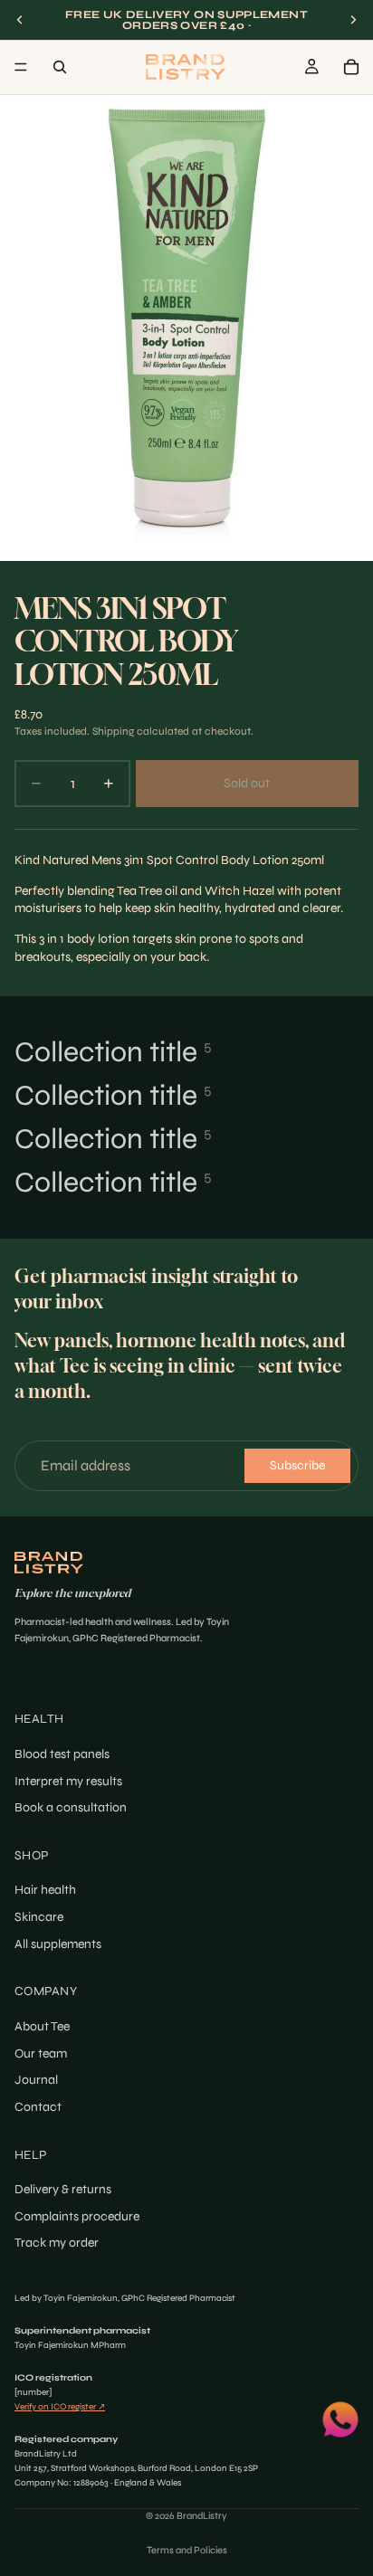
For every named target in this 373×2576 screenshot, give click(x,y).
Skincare (39, 1917)
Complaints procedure (77, 2216)
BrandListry (202, 2516)
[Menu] (21, 67)
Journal (36, 2080)
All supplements (58, 1944)
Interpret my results (68, 1781)
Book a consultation (71, 1807)
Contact (38, 2107)
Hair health (45, 1891)
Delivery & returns (63, 2189)
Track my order (57, 2243)
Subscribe (297, 1465)
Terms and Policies (187, 2550)
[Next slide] (353, 20)
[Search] (60, 67)
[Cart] (351, 67)
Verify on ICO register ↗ (60, 2407)
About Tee (42, 2026)
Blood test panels (62, 1754)
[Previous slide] (20, 20)
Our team (41, 2053)
